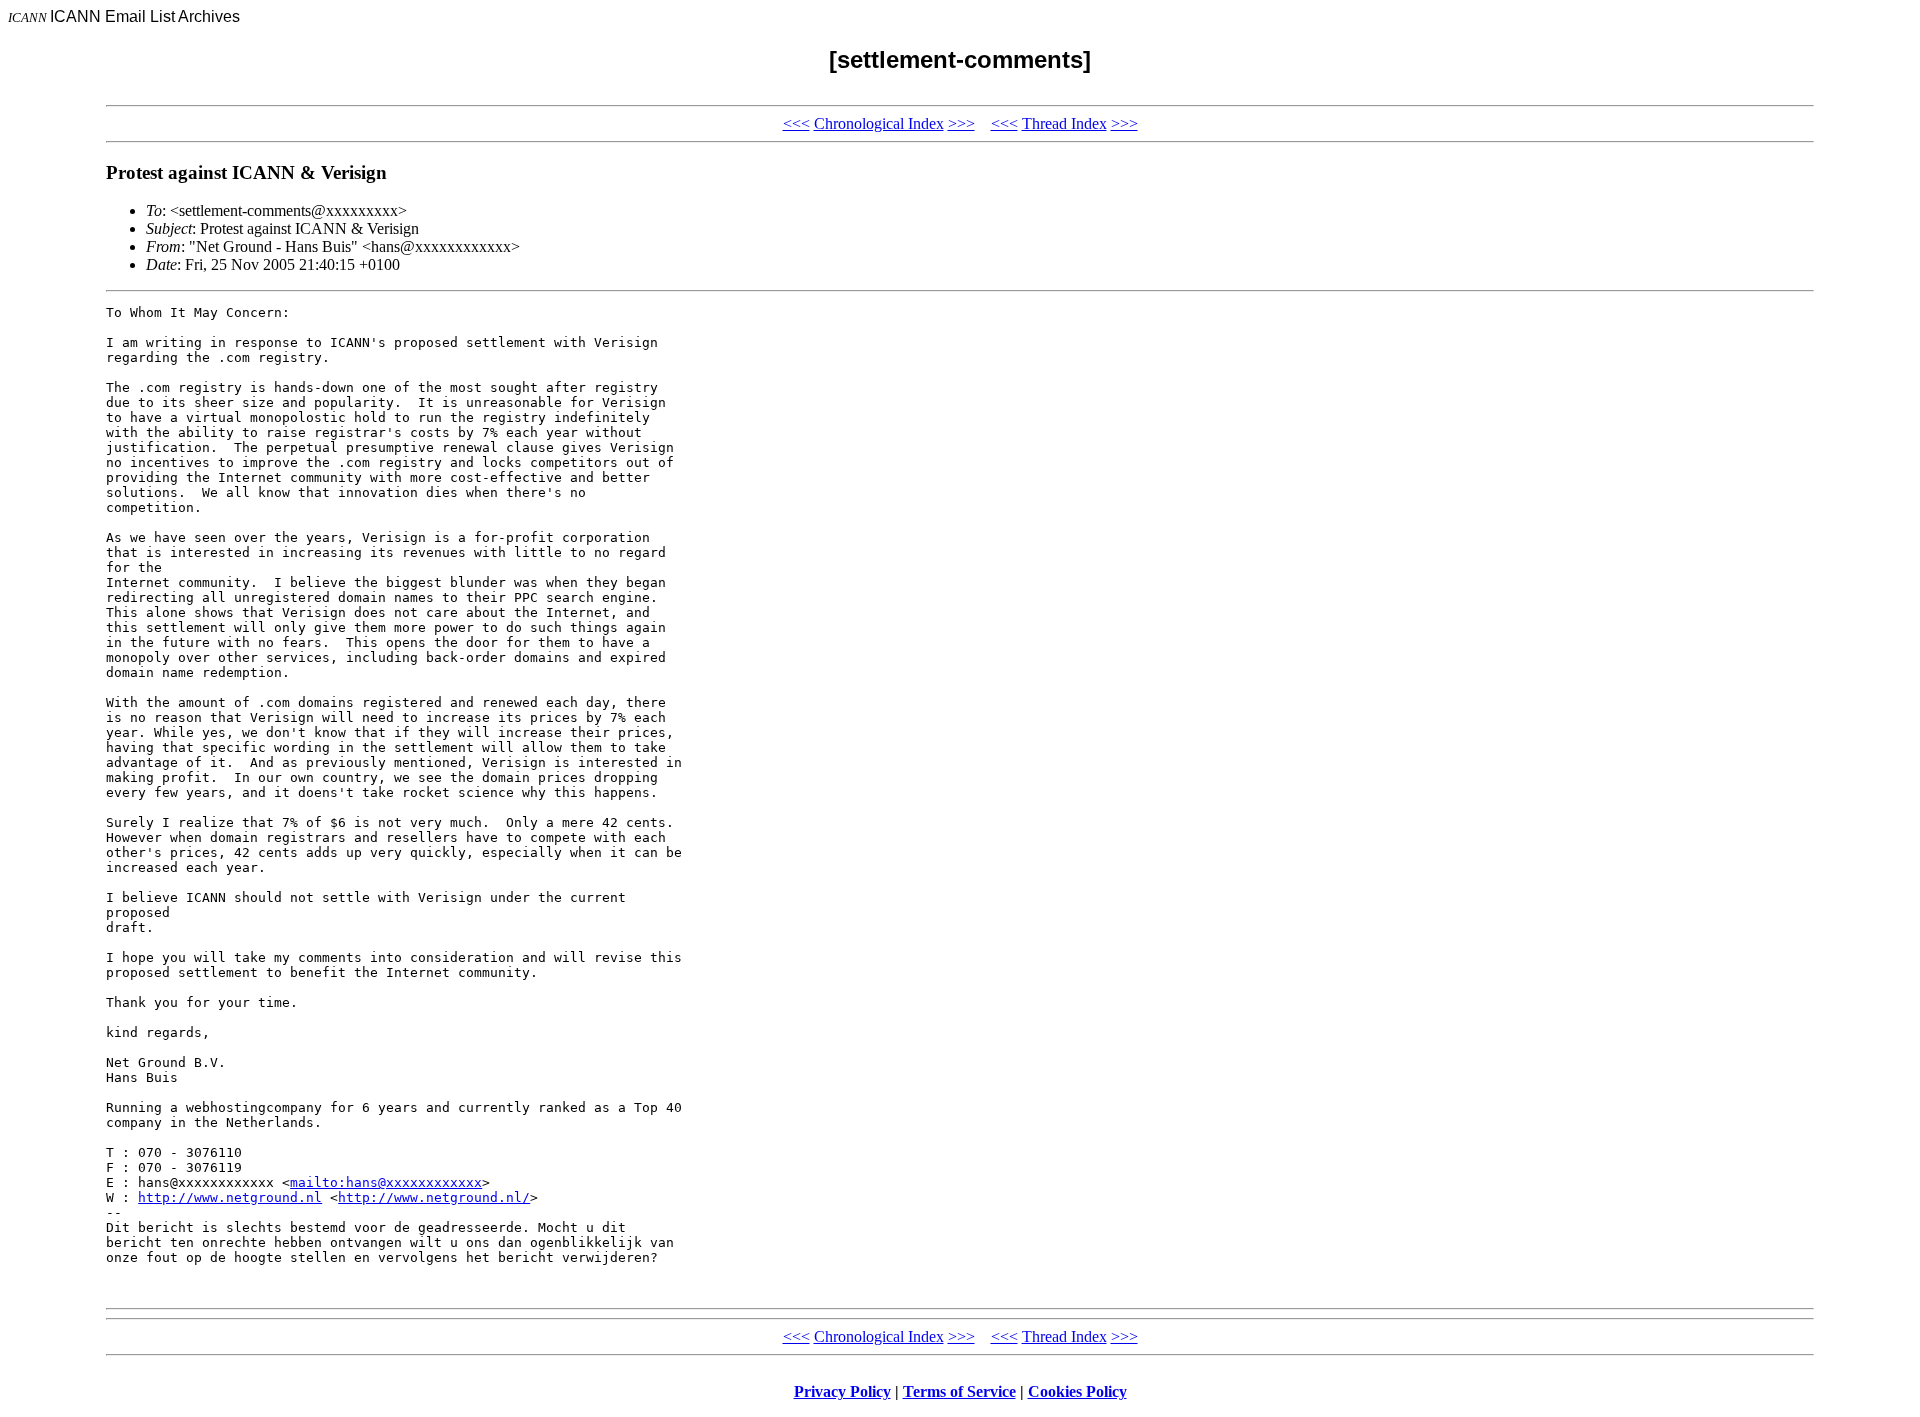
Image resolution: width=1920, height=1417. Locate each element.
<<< (796, 123)
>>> (961, 123)
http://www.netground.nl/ (434, 1197)
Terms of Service (959, 1391)
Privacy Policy (842, 1391)
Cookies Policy (1077, 1391)
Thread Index (1064, 123)
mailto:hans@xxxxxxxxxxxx (386, 1182)
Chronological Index (879, 123)
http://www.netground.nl (230, 1197)
